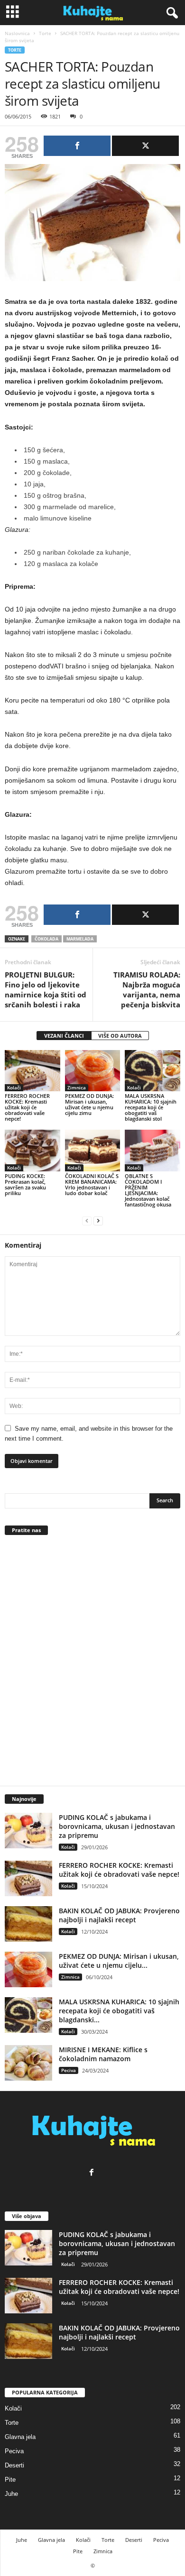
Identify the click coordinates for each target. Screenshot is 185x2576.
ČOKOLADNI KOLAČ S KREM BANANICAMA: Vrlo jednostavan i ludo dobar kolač (92, 1184)
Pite (10, 2480)
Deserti (14, 2465)
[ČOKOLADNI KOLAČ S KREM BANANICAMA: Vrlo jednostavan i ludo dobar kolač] (93, 1150)
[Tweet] (145, 146)
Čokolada (46, 939)
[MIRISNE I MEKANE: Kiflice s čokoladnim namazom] (28, 2063)
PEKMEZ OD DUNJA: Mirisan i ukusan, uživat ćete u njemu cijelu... (119, 1961)
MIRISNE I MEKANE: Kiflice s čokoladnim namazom (103, 2054)
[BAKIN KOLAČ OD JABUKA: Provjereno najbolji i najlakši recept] (28, 1924)
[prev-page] (87, 1220)
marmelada (80, 939)
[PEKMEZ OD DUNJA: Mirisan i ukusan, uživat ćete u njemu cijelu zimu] (93, 1071)
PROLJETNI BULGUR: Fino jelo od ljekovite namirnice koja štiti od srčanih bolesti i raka (46, 990)
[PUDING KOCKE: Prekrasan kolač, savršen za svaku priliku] (32, 1150)
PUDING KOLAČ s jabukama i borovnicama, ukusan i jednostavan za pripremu (117, 1826)
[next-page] (98, 1220)
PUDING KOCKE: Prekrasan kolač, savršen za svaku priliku (25, 1184)
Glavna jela (20, 2437)
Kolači (14, 1087)
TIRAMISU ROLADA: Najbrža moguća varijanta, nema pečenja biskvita (147, 990)
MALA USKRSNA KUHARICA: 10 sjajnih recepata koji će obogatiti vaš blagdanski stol (151, 1107)
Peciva (69, 2070)
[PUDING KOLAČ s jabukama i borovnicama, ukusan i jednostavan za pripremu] (28, 1831)
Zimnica (77, 1087)
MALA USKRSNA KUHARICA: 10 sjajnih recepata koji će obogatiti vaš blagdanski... (119, 2011)
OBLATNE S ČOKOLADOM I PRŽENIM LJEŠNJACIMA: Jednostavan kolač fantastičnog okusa (148, 1190)
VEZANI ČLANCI (64, 1036)
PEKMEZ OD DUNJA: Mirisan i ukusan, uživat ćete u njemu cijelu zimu (89, 1104)
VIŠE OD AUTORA (120, 1036)
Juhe (11, 2494)
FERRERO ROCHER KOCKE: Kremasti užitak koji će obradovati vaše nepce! (27, 1107)
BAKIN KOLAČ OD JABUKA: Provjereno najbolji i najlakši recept (119, 1915)
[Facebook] (93, 2173)
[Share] (77, 146)
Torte (45, 33)
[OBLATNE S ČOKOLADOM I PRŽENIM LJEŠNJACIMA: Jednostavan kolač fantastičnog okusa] (153, 1150)
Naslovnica (17, 33)
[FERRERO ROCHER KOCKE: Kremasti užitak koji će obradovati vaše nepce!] (32, 1071)
